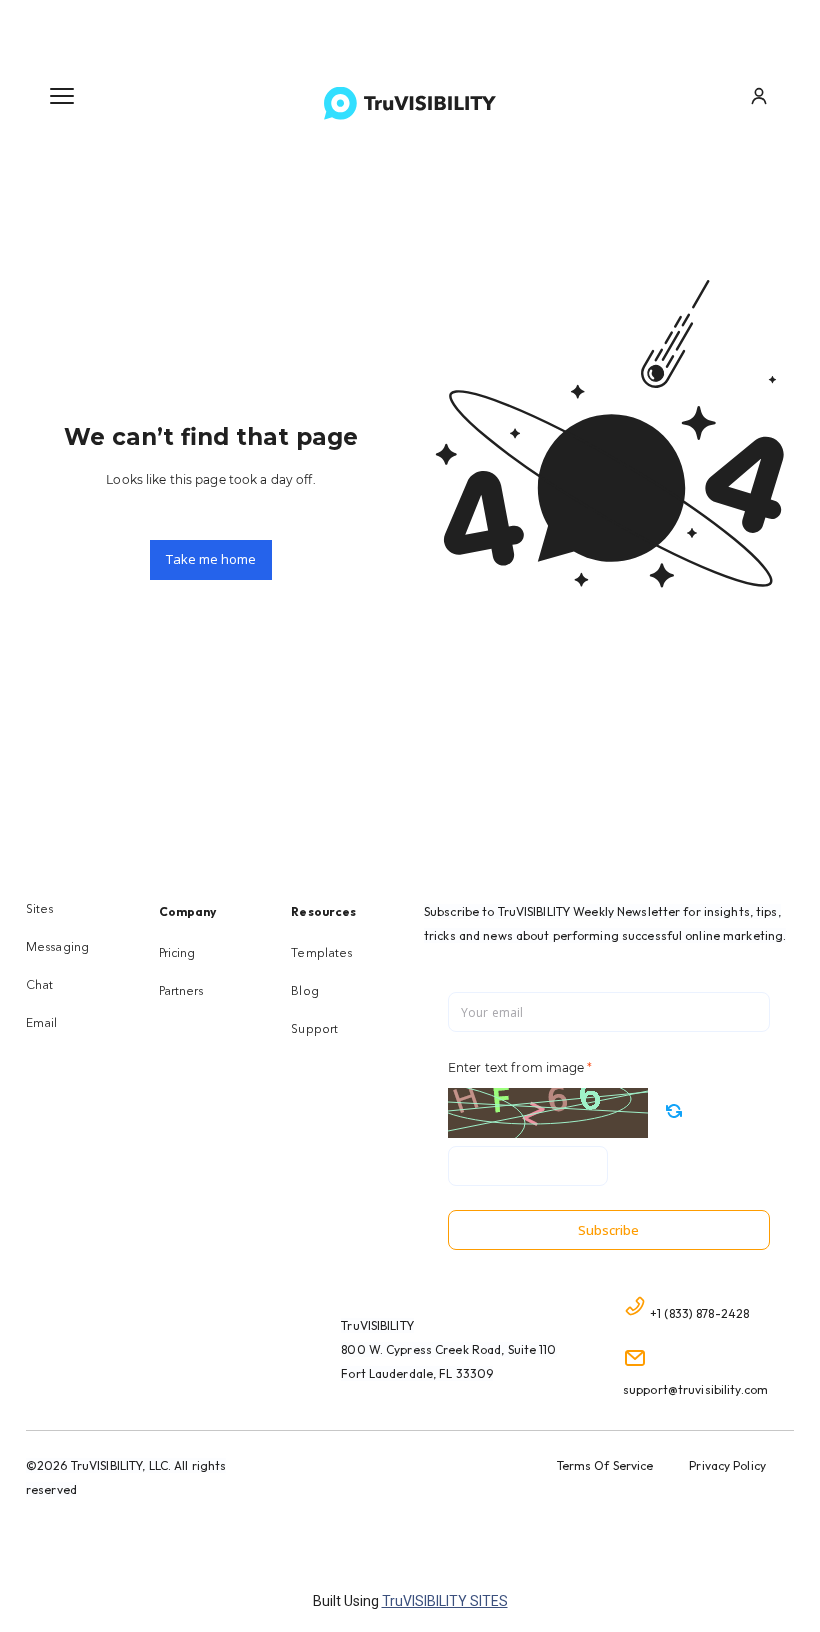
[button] (62, 96)
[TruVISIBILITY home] (410, 103)
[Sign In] (759, 96)
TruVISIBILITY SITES (445, 1601)
